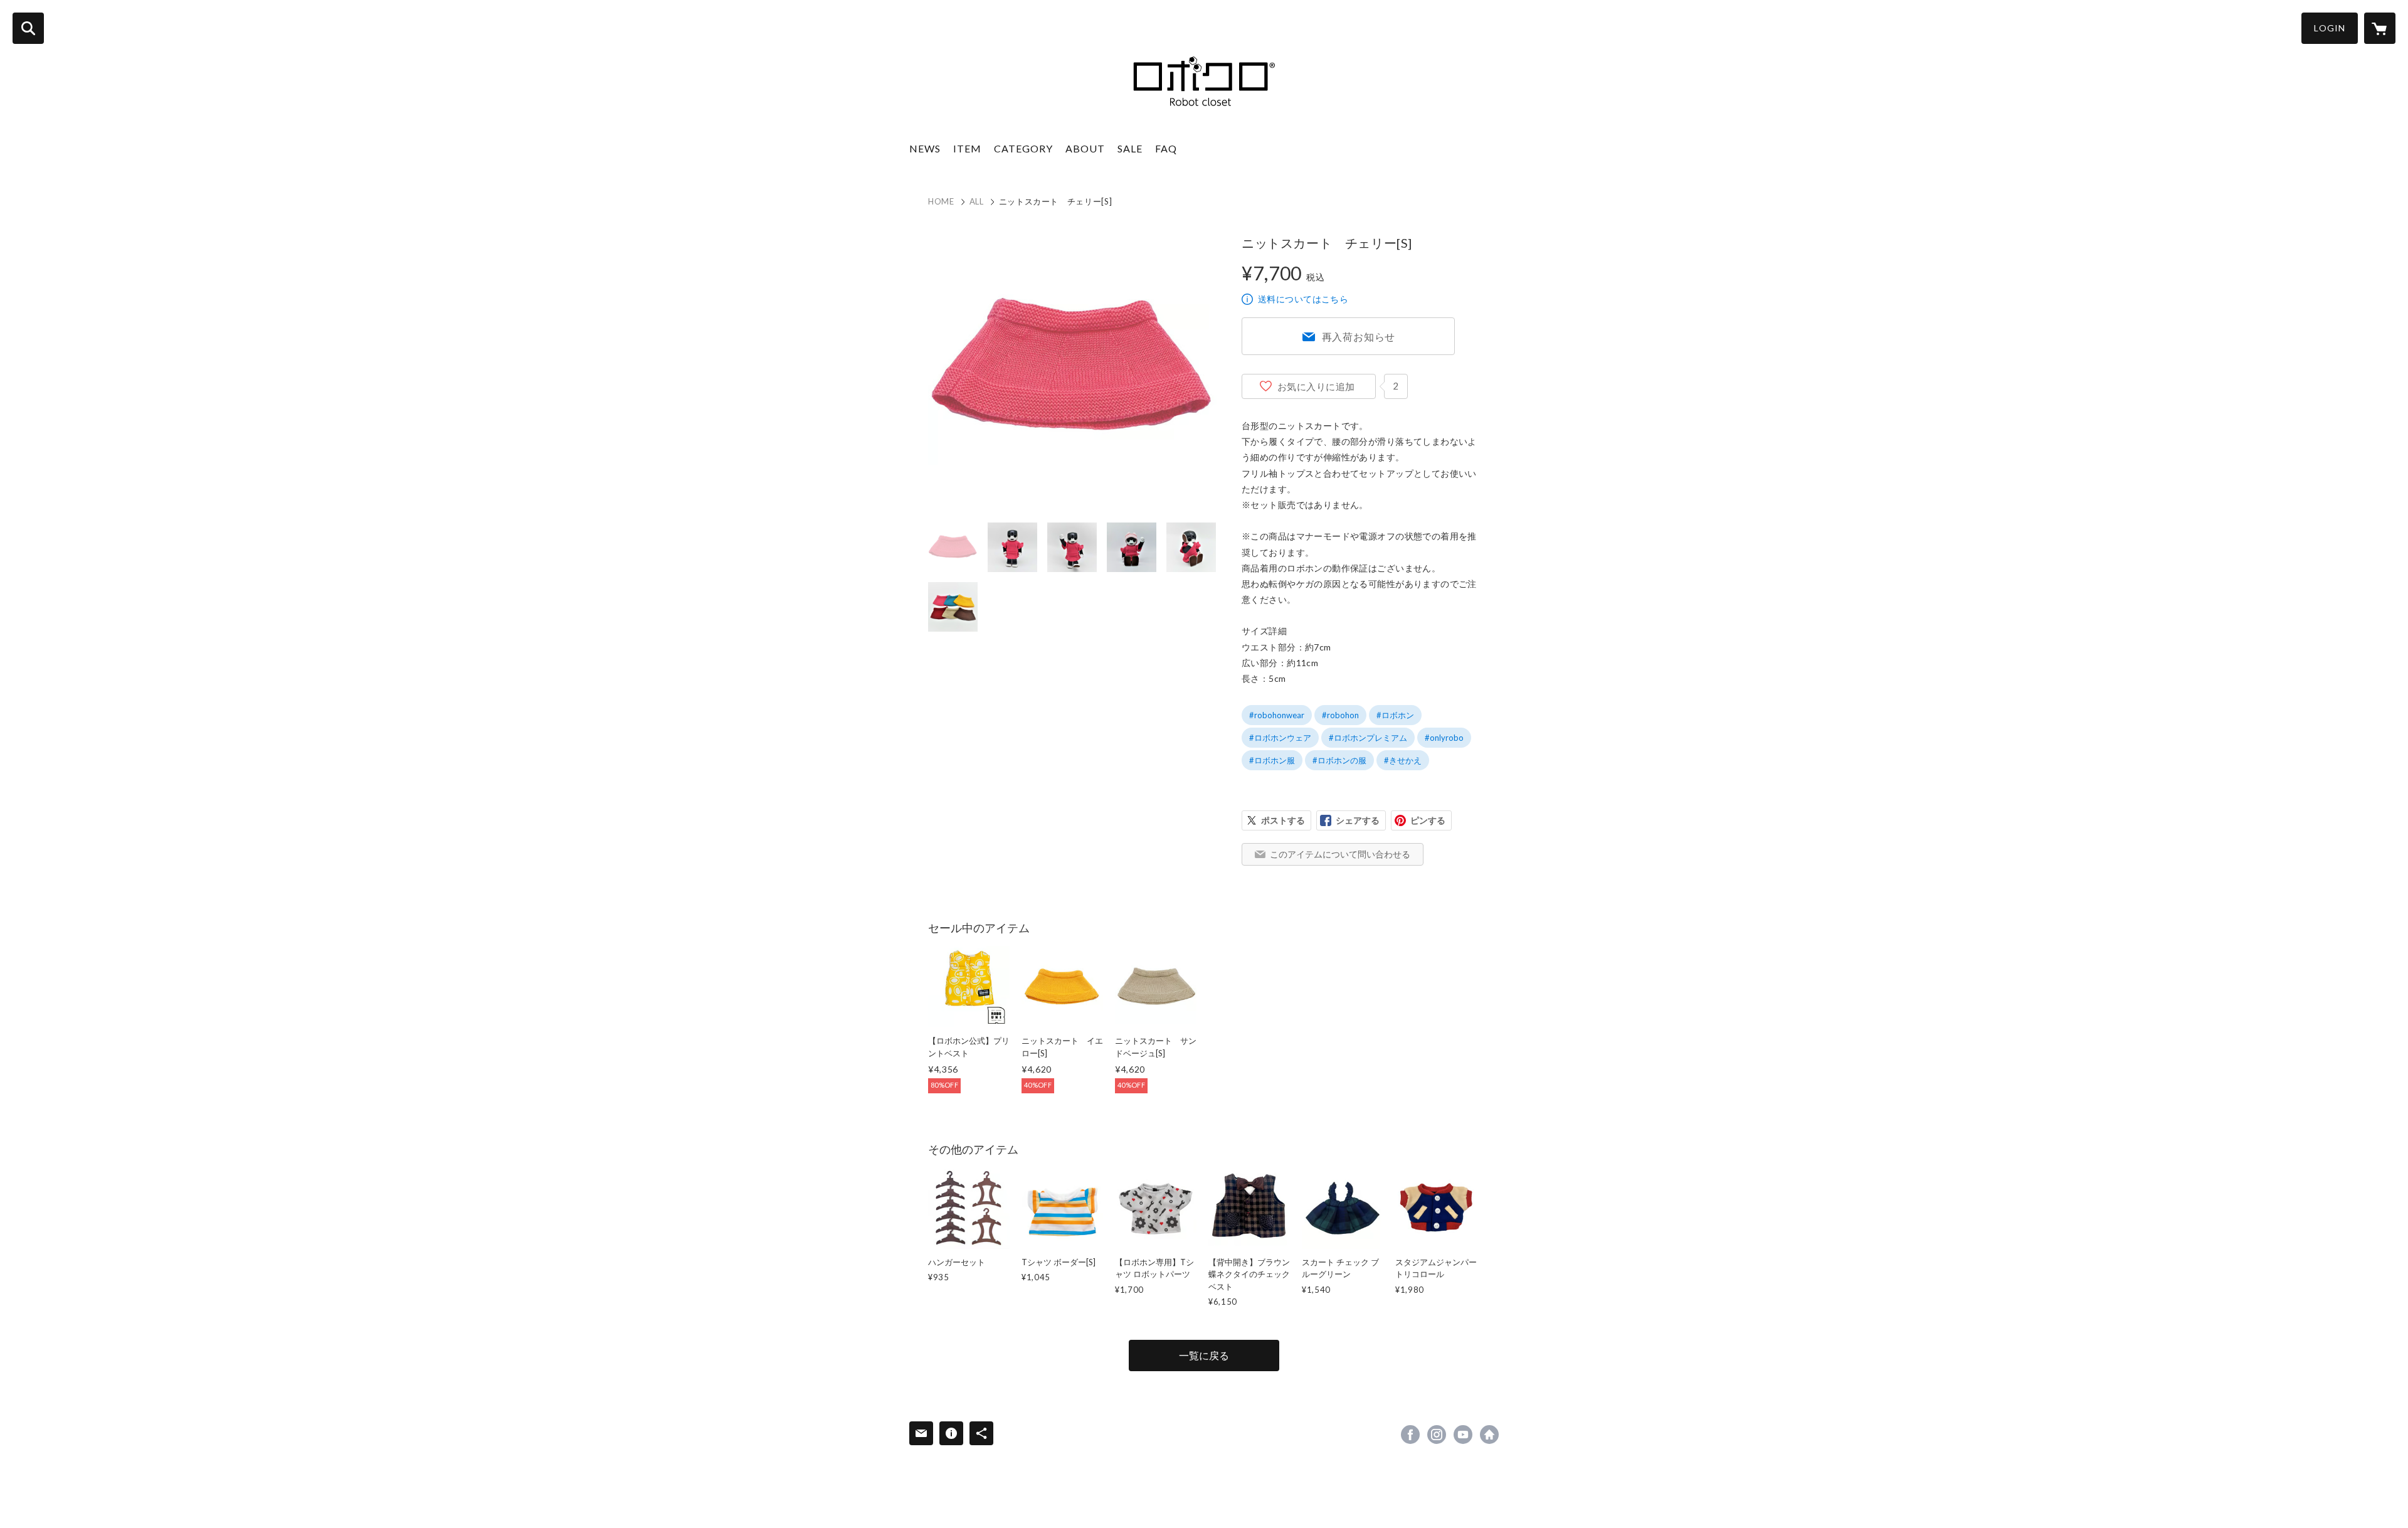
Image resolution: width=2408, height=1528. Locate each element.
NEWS (925, 148)
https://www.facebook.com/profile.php (1410, 1435)
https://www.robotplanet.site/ (1489, 1435)
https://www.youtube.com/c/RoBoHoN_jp (1463, 1435)
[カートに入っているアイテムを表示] (2380, 28)
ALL (977, 201)
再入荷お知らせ (1359, 337)
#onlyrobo (1444, 738)
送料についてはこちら (1303, 299)
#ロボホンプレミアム (1368, 738)
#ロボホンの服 (1339, 760)
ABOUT (1085, 148)
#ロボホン (1395, 715)
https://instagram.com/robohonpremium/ (1437, 1435)
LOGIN (2330, 28)
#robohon (1340, 715)
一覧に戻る (1204, 1355)
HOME (941, 201)
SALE (1130, 148)
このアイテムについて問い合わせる (1340, 854)
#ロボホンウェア (1280, 738)
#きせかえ (1403, 760)
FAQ (1166, 148)
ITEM (967, 148)
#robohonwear (1277, 715)
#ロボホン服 (1272, 760)
